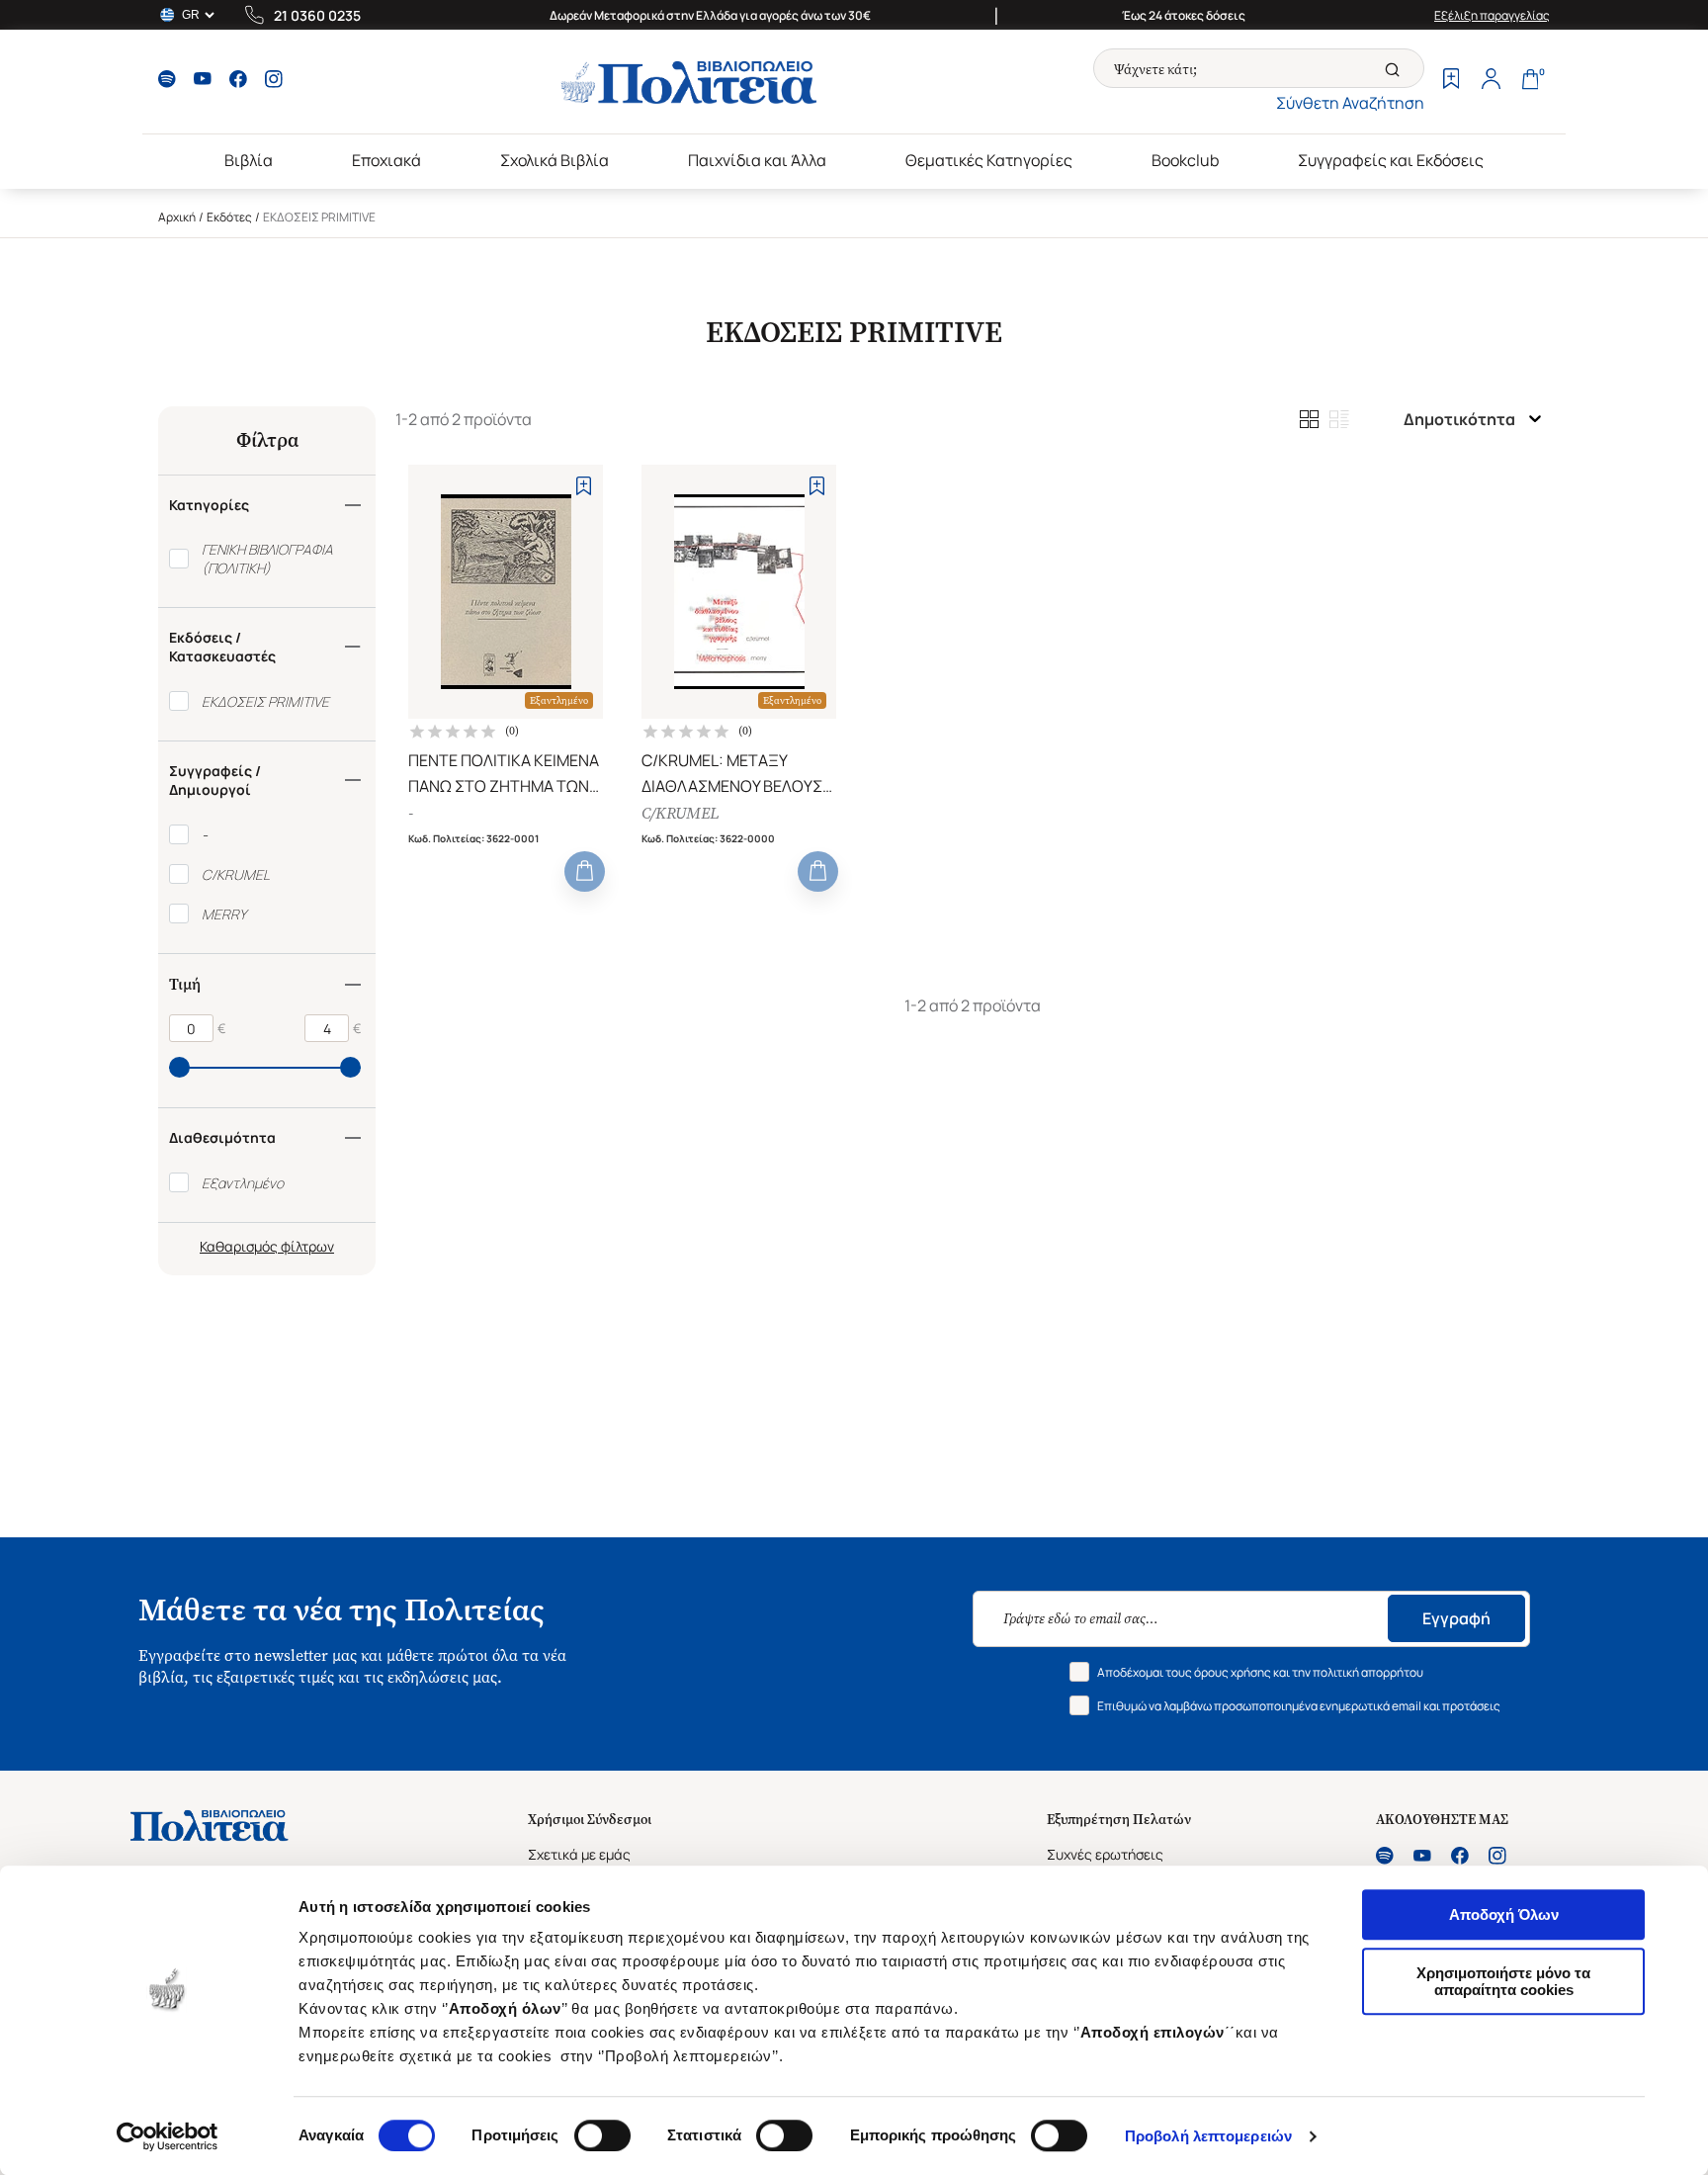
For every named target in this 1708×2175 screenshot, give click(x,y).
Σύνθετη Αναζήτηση (1350, 103)
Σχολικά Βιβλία (555, 160)
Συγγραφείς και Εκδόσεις (1391, 160)
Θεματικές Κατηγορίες (989, 160)
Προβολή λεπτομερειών (1208, 2136)
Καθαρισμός (239, 1246)
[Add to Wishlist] (584, 486)
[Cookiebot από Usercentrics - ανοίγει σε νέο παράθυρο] (168, 2136)
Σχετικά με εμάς (579, 1854)
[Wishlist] (1451, 81)
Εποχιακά (386, 160)
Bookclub (1185, 160)
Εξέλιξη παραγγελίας (1492, 15)
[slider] (179, 1067)
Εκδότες (229, 217)
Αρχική (177, 217)
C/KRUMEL (680, 813)
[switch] (602, 2135)
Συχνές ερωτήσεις (1105, 1854)
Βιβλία (249, 160)
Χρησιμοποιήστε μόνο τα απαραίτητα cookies (1503, 1981)
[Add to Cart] (585, 871)
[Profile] (1491, 81)
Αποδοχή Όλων (1504, 1914)
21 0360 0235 (317, 15)
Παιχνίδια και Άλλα (757, 160)
